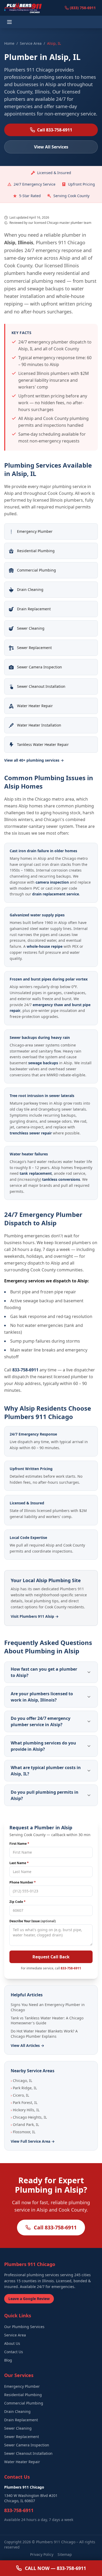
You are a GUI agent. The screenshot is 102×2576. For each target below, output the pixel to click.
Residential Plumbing (23, 2395)
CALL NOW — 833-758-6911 (55, 2568)
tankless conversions (61, 1179)
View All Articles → (27, 2045)
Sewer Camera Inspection (27, 2445)
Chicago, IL (21, 2081)
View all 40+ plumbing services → (34, 760)
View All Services (51, 147)
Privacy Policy (42, 2554)
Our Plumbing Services (24, 2327)
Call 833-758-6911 (55, 130)
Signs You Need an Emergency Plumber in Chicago (48, 2007)
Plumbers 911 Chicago (56, 2542)
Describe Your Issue (33, 1921)
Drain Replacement (21, 2420)
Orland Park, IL (25, 2124)
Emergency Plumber (22, 2386)
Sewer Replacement (22, 2437)
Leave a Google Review (29, 2299)
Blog (8, 2360)
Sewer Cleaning (18, 2428)
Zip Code (18, 1902)
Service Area (31, 43)
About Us (12, 2343)
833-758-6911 (25, 1370)
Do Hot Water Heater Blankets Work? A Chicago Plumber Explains (44, 2034)
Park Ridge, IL (24, 2088)
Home (9, 43)
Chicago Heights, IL (29, 2117)
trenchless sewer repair (31, 1133)
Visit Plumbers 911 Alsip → (35, 1616)
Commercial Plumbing (24, 2403)
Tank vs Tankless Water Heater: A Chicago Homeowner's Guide (47, 2020)
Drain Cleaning (17, 2411)
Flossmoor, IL (23, 2132)
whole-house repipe (45, 946)
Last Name (19, 1863)
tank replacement (36, 1173)
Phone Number (23, 1882)
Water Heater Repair (22, 2462)
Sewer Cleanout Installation (28, 2453)
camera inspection (52, 882)
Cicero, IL (20, 2095)
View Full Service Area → (33, 2141)
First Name (19, 1844)
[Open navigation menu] (10, 22)
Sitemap (65, 2554)
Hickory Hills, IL (25, 2110)
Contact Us (14, 2352)
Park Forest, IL (24, 2103)
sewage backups (43, 1063)
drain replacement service (56, 894)
